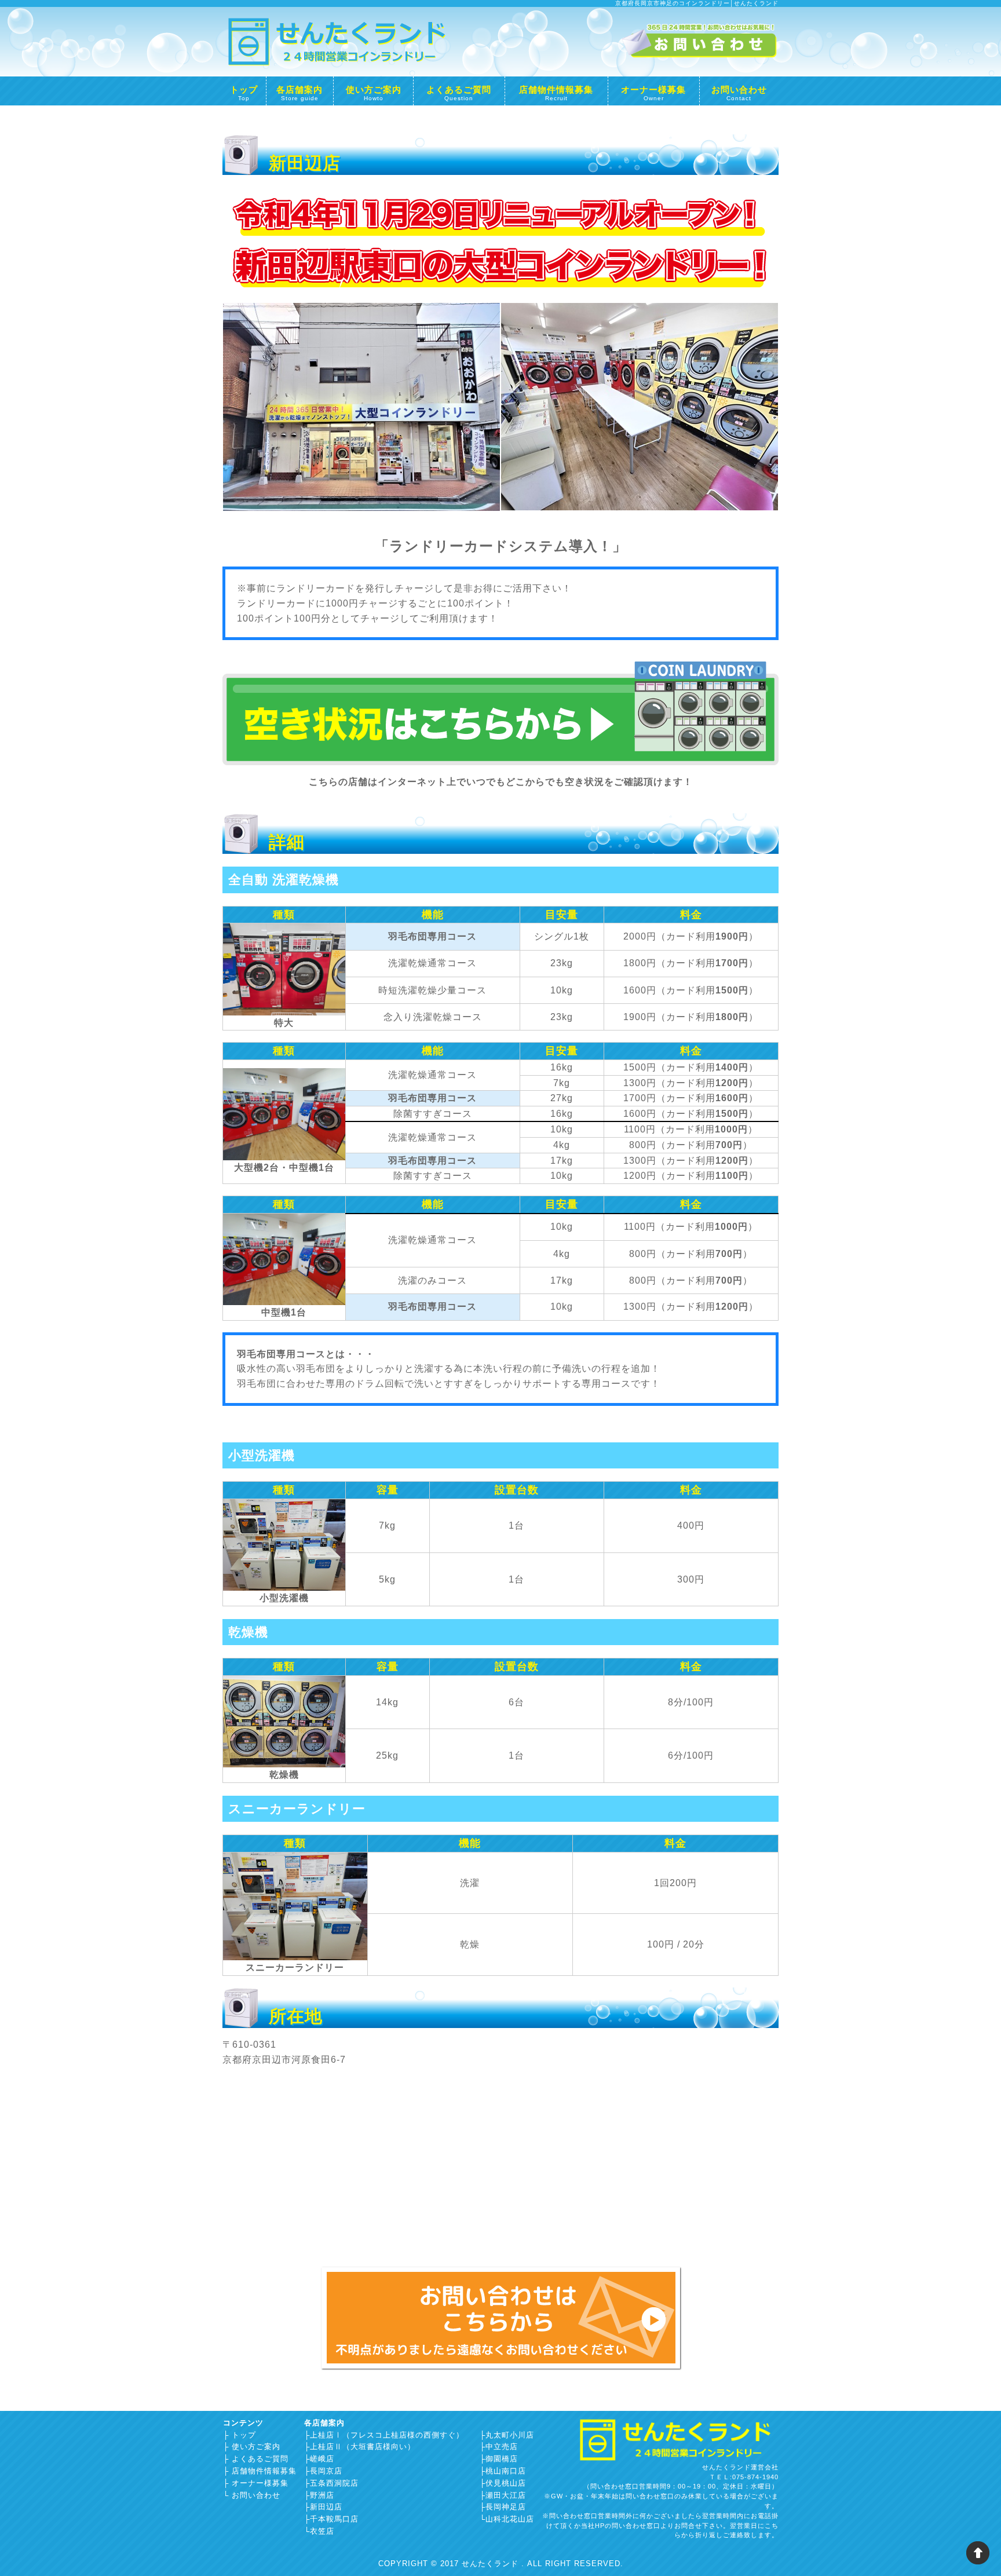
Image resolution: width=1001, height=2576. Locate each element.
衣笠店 (322, 2531)
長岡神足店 (506, 2507)
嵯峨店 (322, 2459)
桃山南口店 (506, 2471)
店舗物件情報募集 (556, 92)
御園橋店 (502, 2459)
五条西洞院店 (334, 2483)
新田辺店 (326, 2507)
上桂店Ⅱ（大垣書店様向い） (363, 2447)
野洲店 (322, 2495)
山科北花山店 (510, 2519)
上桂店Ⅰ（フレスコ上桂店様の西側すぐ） (387, 2435)
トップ (244, 92)
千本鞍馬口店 (334, 2519)
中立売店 (502, 2447)
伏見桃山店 (506, 2483)
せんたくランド (492, 2564)
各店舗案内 (299, 92)
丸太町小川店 (510, 2435)
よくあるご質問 (459, 92)
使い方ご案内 (374, 92)
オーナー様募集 (653, 92)
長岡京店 (326, 2471)
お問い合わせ (739, 92)
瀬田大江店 (506, 2495)
